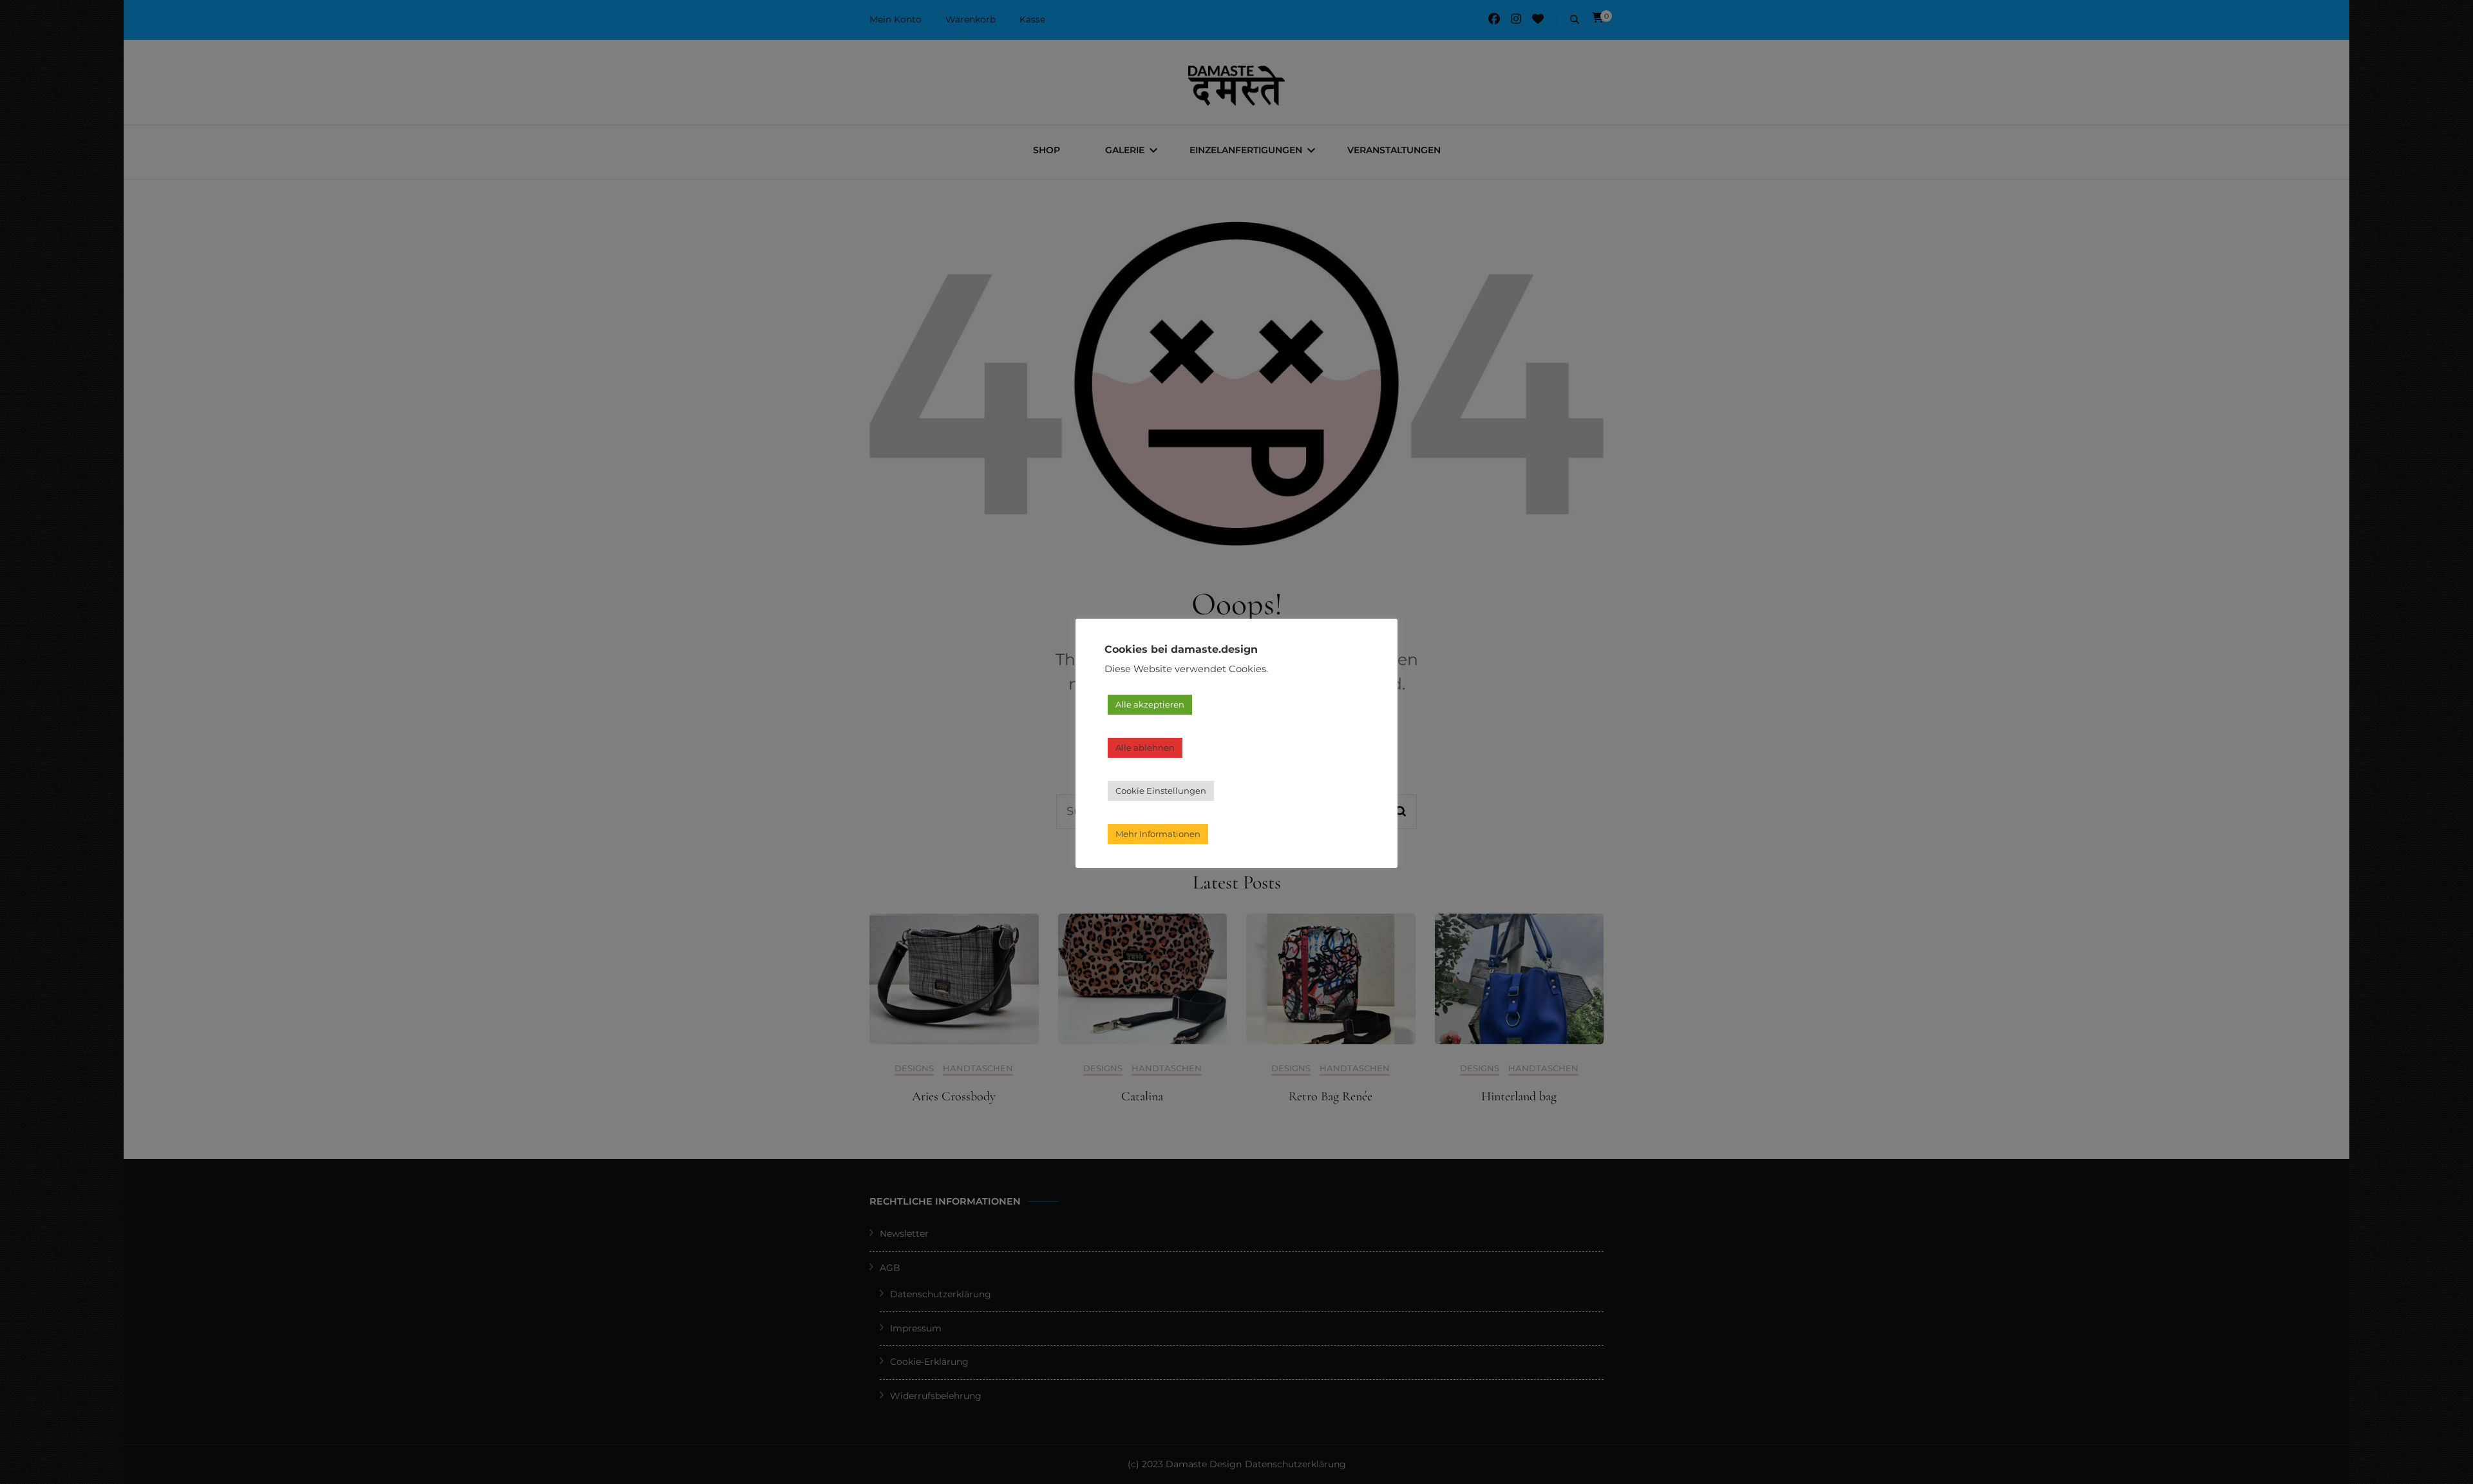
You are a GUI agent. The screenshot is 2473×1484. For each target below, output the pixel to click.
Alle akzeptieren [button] (1150, 704)
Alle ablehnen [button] (1145, 747)
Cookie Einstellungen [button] (1161, 791)
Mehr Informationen (1158, 834)
